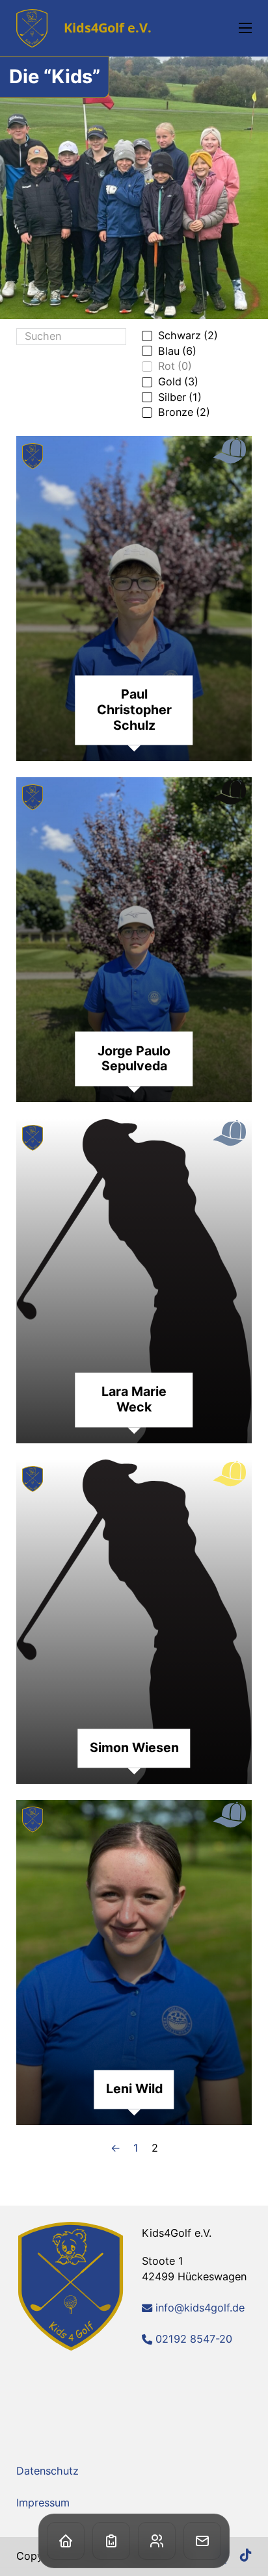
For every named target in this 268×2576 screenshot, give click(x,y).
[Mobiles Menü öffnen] (245, 28)
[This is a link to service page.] (111, 2541)
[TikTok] (246, 2556)
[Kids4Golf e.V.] (71, 2286)
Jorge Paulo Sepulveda (134, 1059)
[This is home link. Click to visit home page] (66, 2541)
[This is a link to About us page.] (157, 2541)
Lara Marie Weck (134, 1400)
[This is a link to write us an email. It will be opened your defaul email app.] (202, 2541)
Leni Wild (134, 2089)
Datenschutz (47, 2471)
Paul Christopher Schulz (134, 710)
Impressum (43, 2503)
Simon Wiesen (134, 1748)
